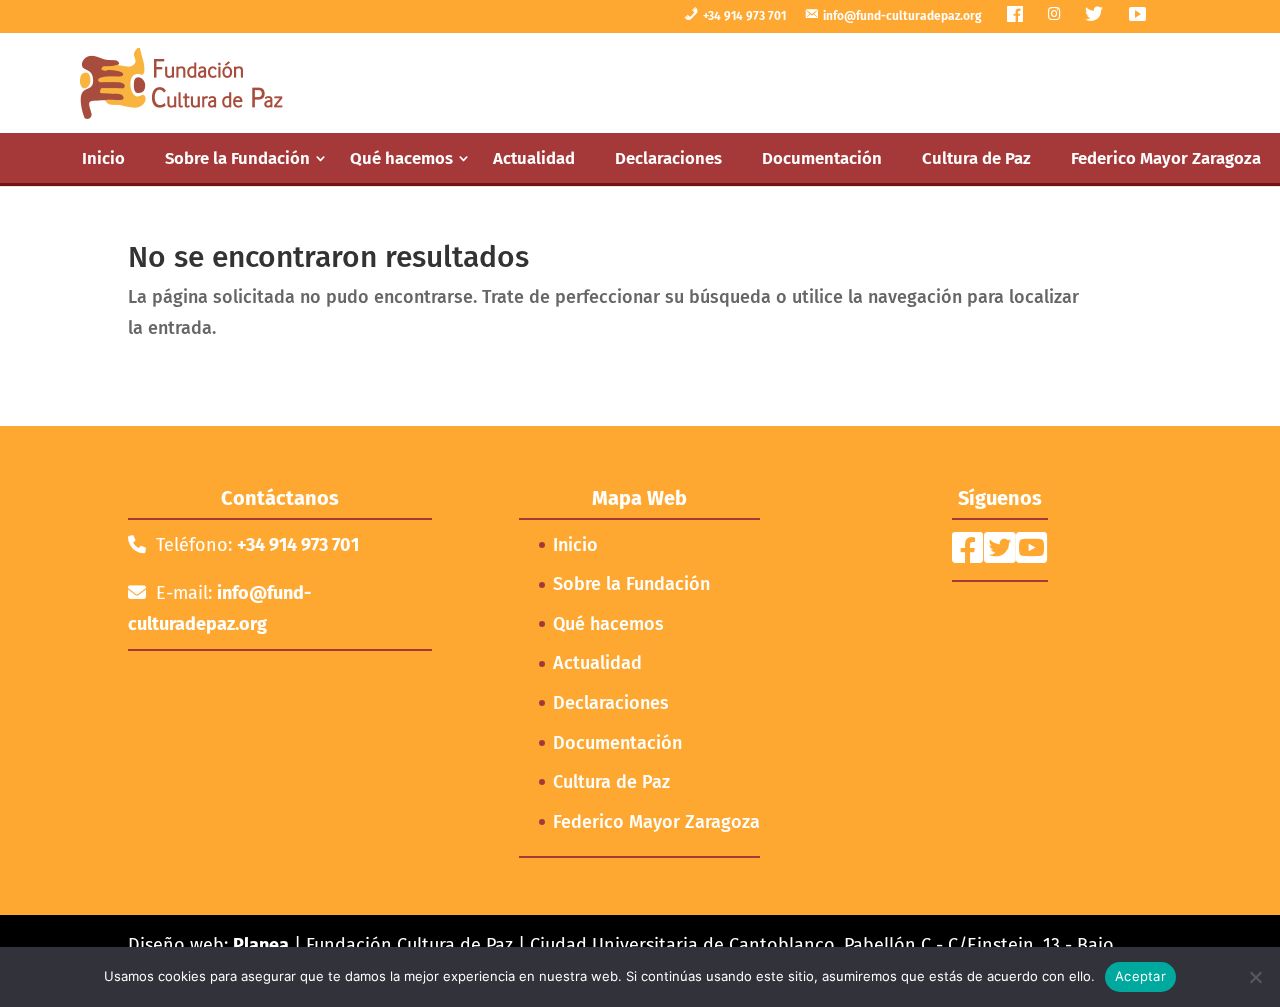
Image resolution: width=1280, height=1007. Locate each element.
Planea (261, 945)
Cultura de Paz (976, 158)
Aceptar (1140, 976)
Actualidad (534, 158)
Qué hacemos (401, 158)
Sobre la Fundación (237, 158)
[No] (1255, 977)
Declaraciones (668, 158)
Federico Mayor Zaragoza (1166, 158)
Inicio (103, 158)
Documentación (822, 158)
